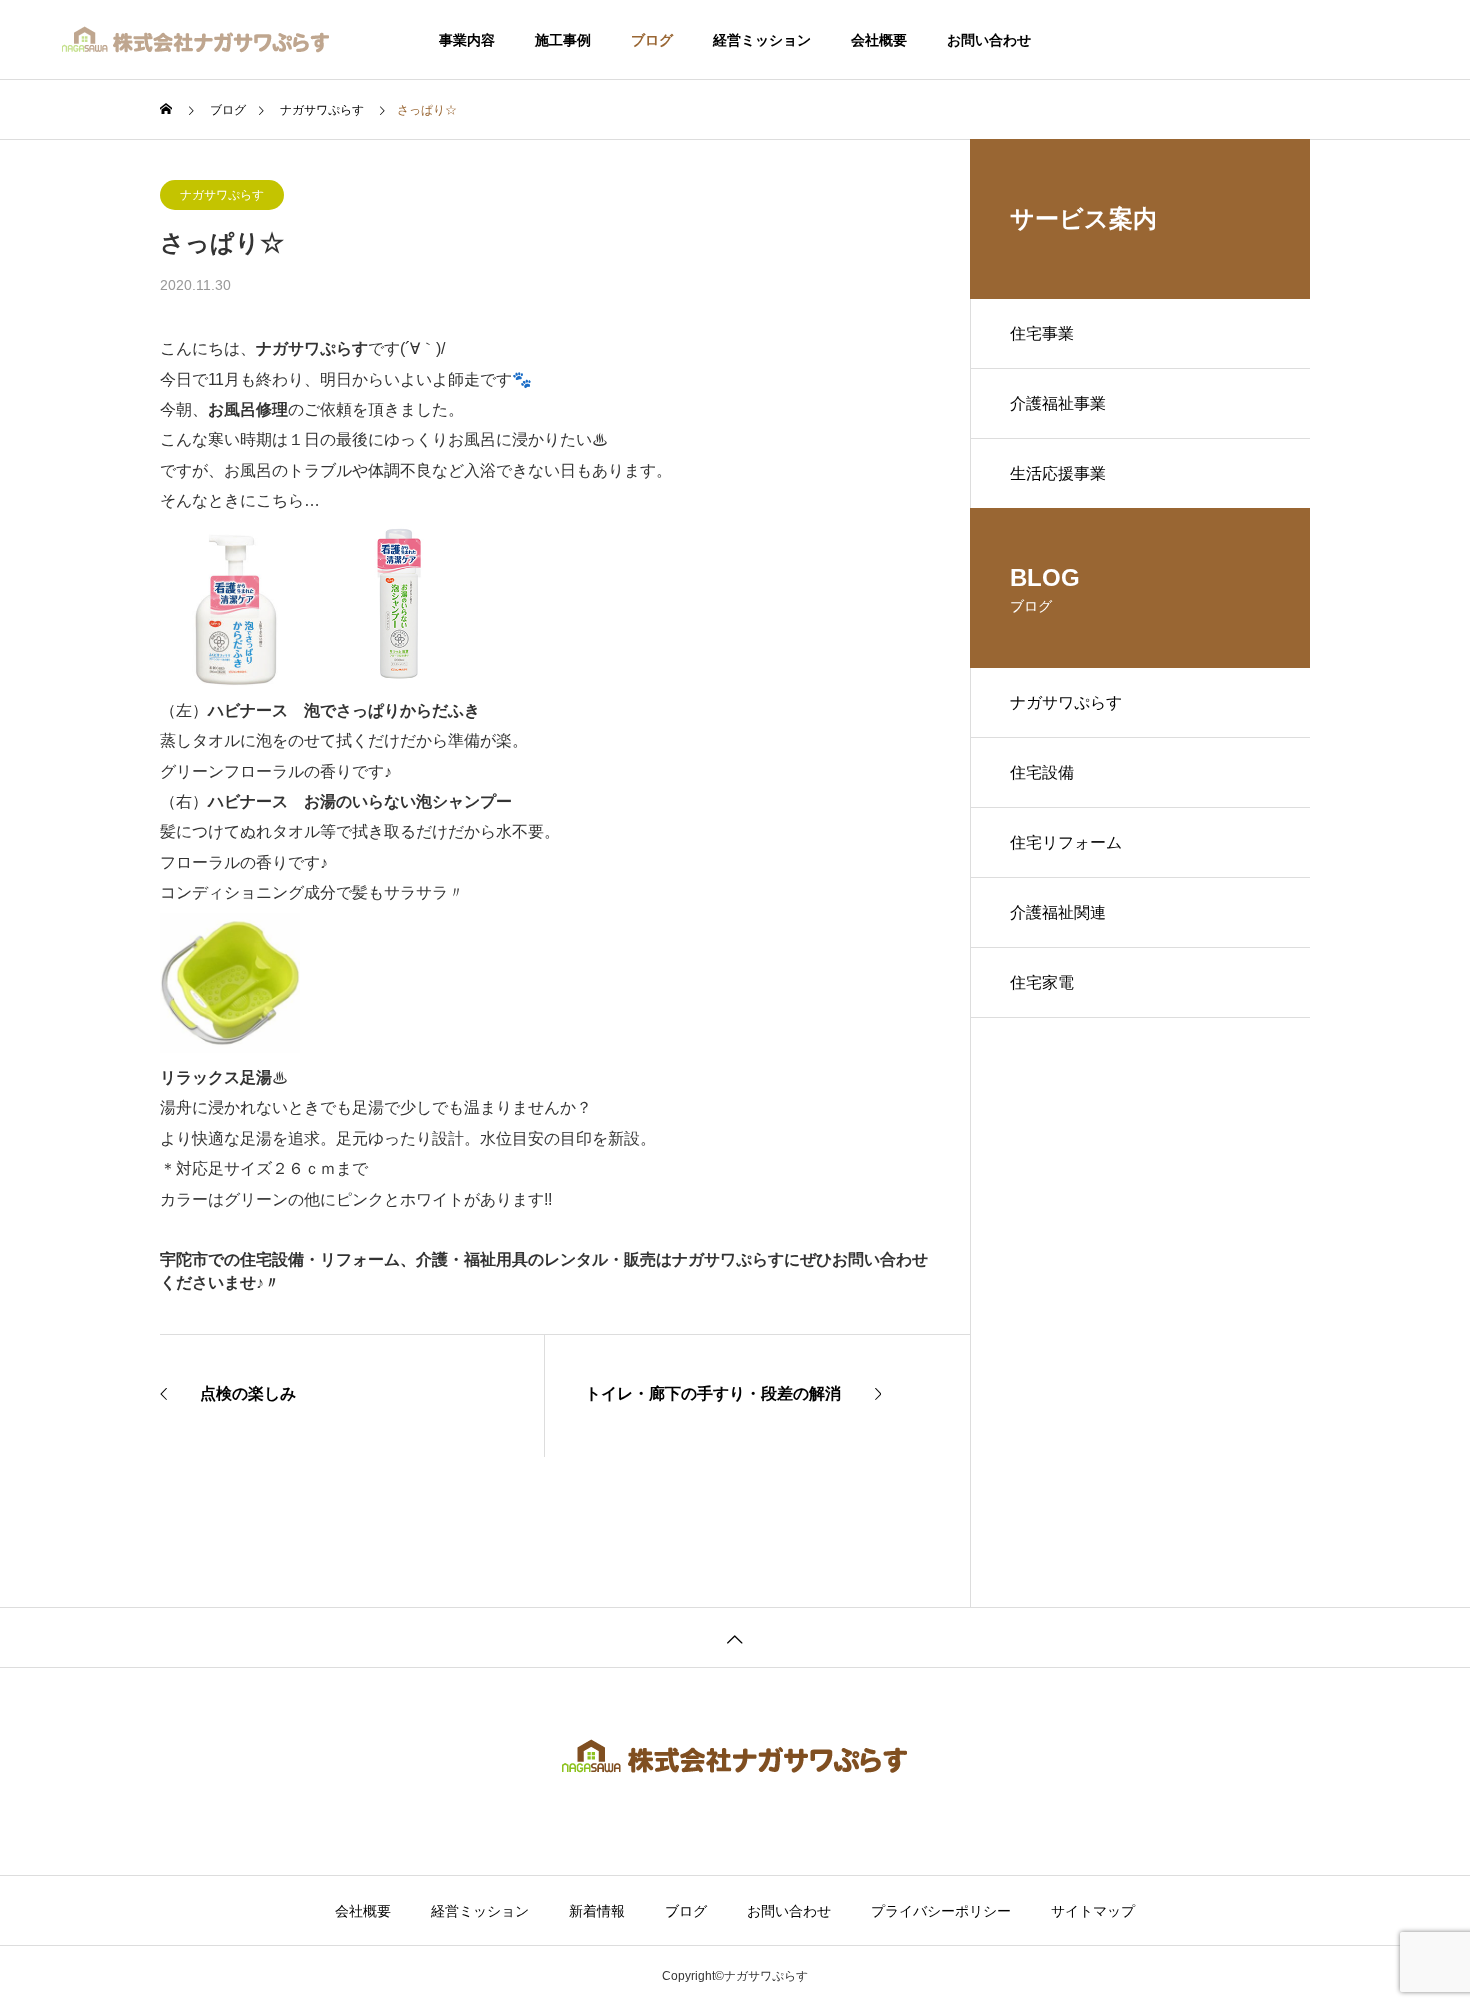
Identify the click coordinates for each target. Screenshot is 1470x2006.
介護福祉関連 (1058, 912)
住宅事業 (1042, 333)
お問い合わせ (989, 40)
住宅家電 (1042, 982)
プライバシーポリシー (941, 1911)
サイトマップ (1093, 1911)
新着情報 (597, 1911)
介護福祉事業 (1058, 403)
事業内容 (467, 40)
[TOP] (735, 1637)
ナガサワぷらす (222, 195)
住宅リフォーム (1066, 842)
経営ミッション (762, 40)
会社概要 (879, 40)
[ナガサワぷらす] (197, 40)
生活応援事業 (1058, 473)
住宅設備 (1042, 772)
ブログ (652, 40)
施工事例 (563, 40)
